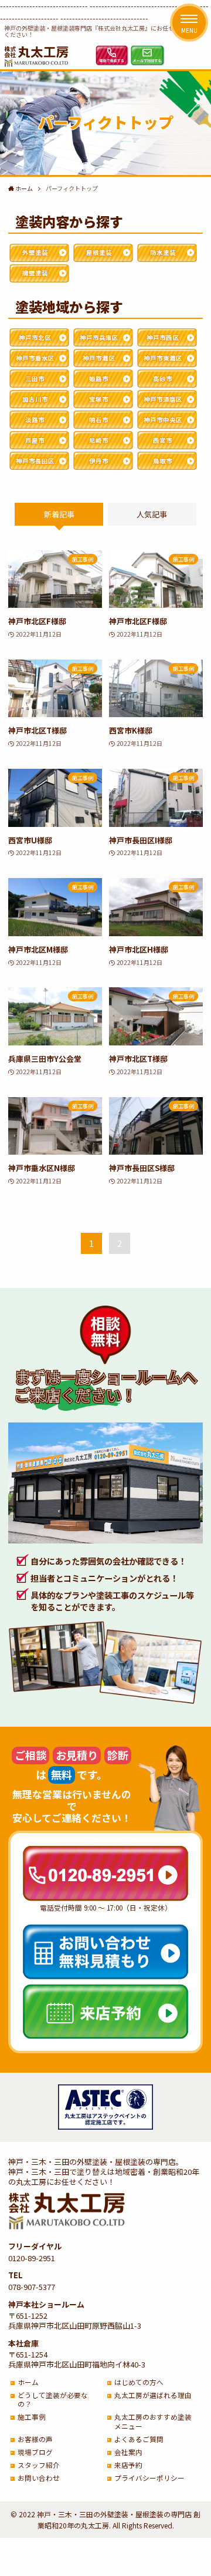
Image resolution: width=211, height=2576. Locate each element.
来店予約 (128, 2465)
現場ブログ (35, 2452)
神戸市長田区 (35, 461)
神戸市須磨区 (163, 399)
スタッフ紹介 (39, 2465)
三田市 (35, 379)
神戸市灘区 (99, 358)
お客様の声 (35, 2439)
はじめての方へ (139, 2382)
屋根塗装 (99, 252)
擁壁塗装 (35, 273)
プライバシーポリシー (149, 2478)
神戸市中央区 (163, 420)
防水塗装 (163, 252)
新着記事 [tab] (59, 514)
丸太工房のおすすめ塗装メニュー (153, 2421)
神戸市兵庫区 (99, 337)
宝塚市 (99, 399)
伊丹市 (99, 461)
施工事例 (32, 2417)
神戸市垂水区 (35, 358)
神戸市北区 (35, 337)
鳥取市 (163, 461)
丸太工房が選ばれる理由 (153, 2395)
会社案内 (128, 2452)
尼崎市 (99, 440)
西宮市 (163, 440)
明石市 (99, 420)
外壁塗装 (35, 252)
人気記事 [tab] (152, 514)
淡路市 (35, 420)
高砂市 (163, 379)
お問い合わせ (39, 2478)
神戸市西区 (163, 337)
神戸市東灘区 (163, 358)
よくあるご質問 (139, 2439)
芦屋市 (35, 440)
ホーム (28, 2382)
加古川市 (35, 399)
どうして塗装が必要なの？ (53, 2400)
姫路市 (99, 379)
